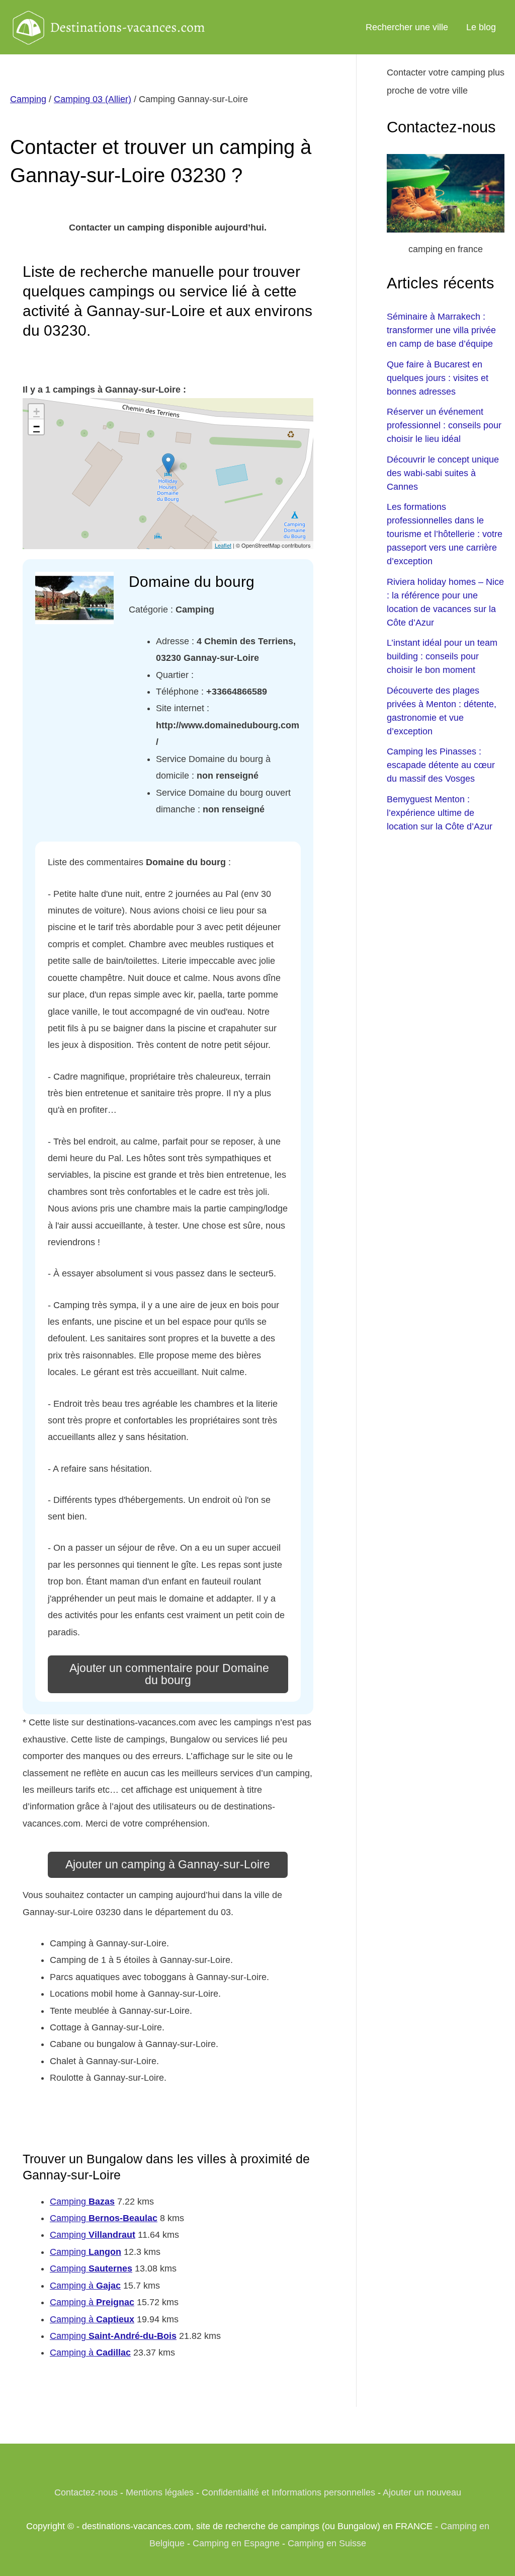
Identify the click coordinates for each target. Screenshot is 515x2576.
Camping (28, 99)
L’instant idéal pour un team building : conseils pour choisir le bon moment (442, 656)
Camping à (85, 2286)
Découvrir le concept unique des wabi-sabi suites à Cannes (443, 473)
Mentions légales (160, 2492)
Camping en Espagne (236, 2543)
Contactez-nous (86, 2492)
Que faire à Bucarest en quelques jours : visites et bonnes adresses (438, 378)
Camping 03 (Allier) (93, 99)
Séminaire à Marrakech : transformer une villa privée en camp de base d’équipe (441, 330)
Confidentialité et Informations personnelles (288, 2492)
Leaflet (223, 545)
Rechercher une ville (407, 27)
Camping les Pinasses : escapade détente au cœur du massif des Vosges (441, 765)
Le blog (481, 27)
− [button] (36, 427)
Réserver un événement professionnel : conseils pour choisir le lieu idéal (444, 425)
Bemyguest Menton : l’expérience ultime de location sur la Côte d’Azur (440, 813)
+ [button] (36, 411)
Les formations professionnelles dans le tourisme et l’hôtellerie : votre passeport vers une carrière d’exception (445, 534)
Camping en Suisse (327, 2543)
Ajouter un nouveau (422, 2492)
